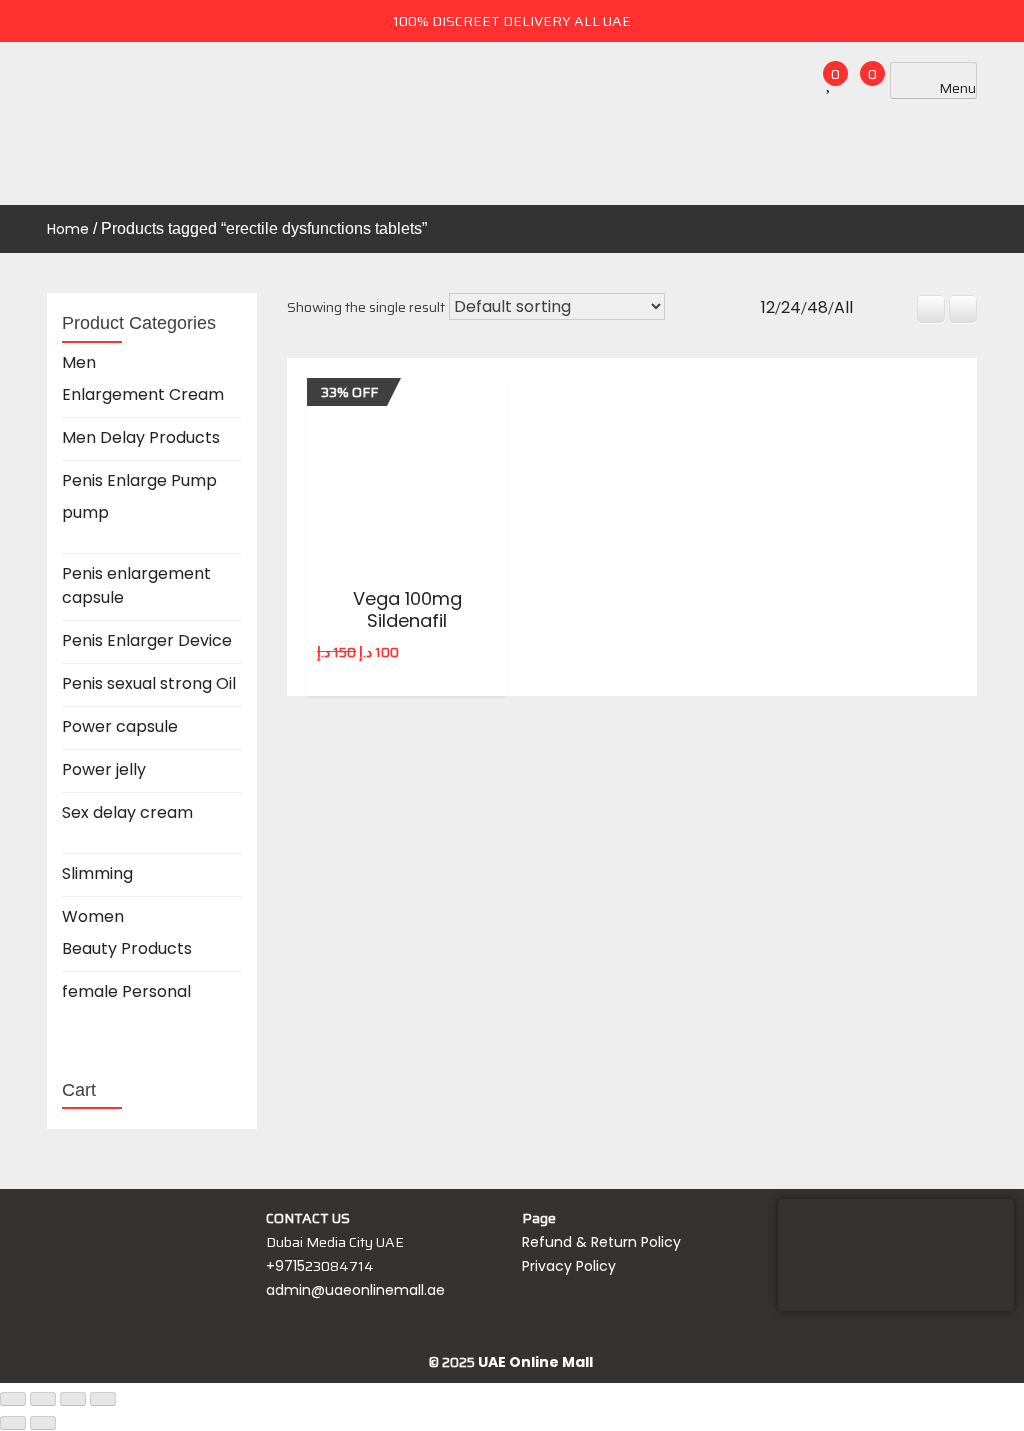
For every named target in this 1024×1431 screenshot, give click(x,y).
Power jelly (104, 769)
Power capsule (120, 726)
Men (79, 362)
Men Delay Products (141, 437)
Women (93, 916)
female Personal (126, 991)
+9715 (285, 1266)
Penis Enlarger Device (147, 640)
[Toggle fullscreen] (43, 1399)
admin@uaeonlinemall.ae (355, 1290)
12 (768, 307)
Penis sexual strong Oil (149, 683)
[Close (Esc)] (103, 1399)
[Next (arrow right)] (43, 1423)
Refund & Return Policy (601, 1242)
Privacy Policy (569, 1266)
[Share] (73, 1399)
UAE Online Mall (535, 1362)
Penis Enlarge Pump (139, 480)
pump (85, 512)
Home (68, 229)
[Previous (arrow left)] (13, 1423)
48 (817, 307)
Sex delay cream (127, 812)
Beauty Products (127, 948)
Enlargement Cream (143, 394)
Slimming (97, 873)
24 (791, 307)
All (843, 307)
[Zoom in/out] (13, 1399)
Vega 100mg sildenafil (407, 609)
